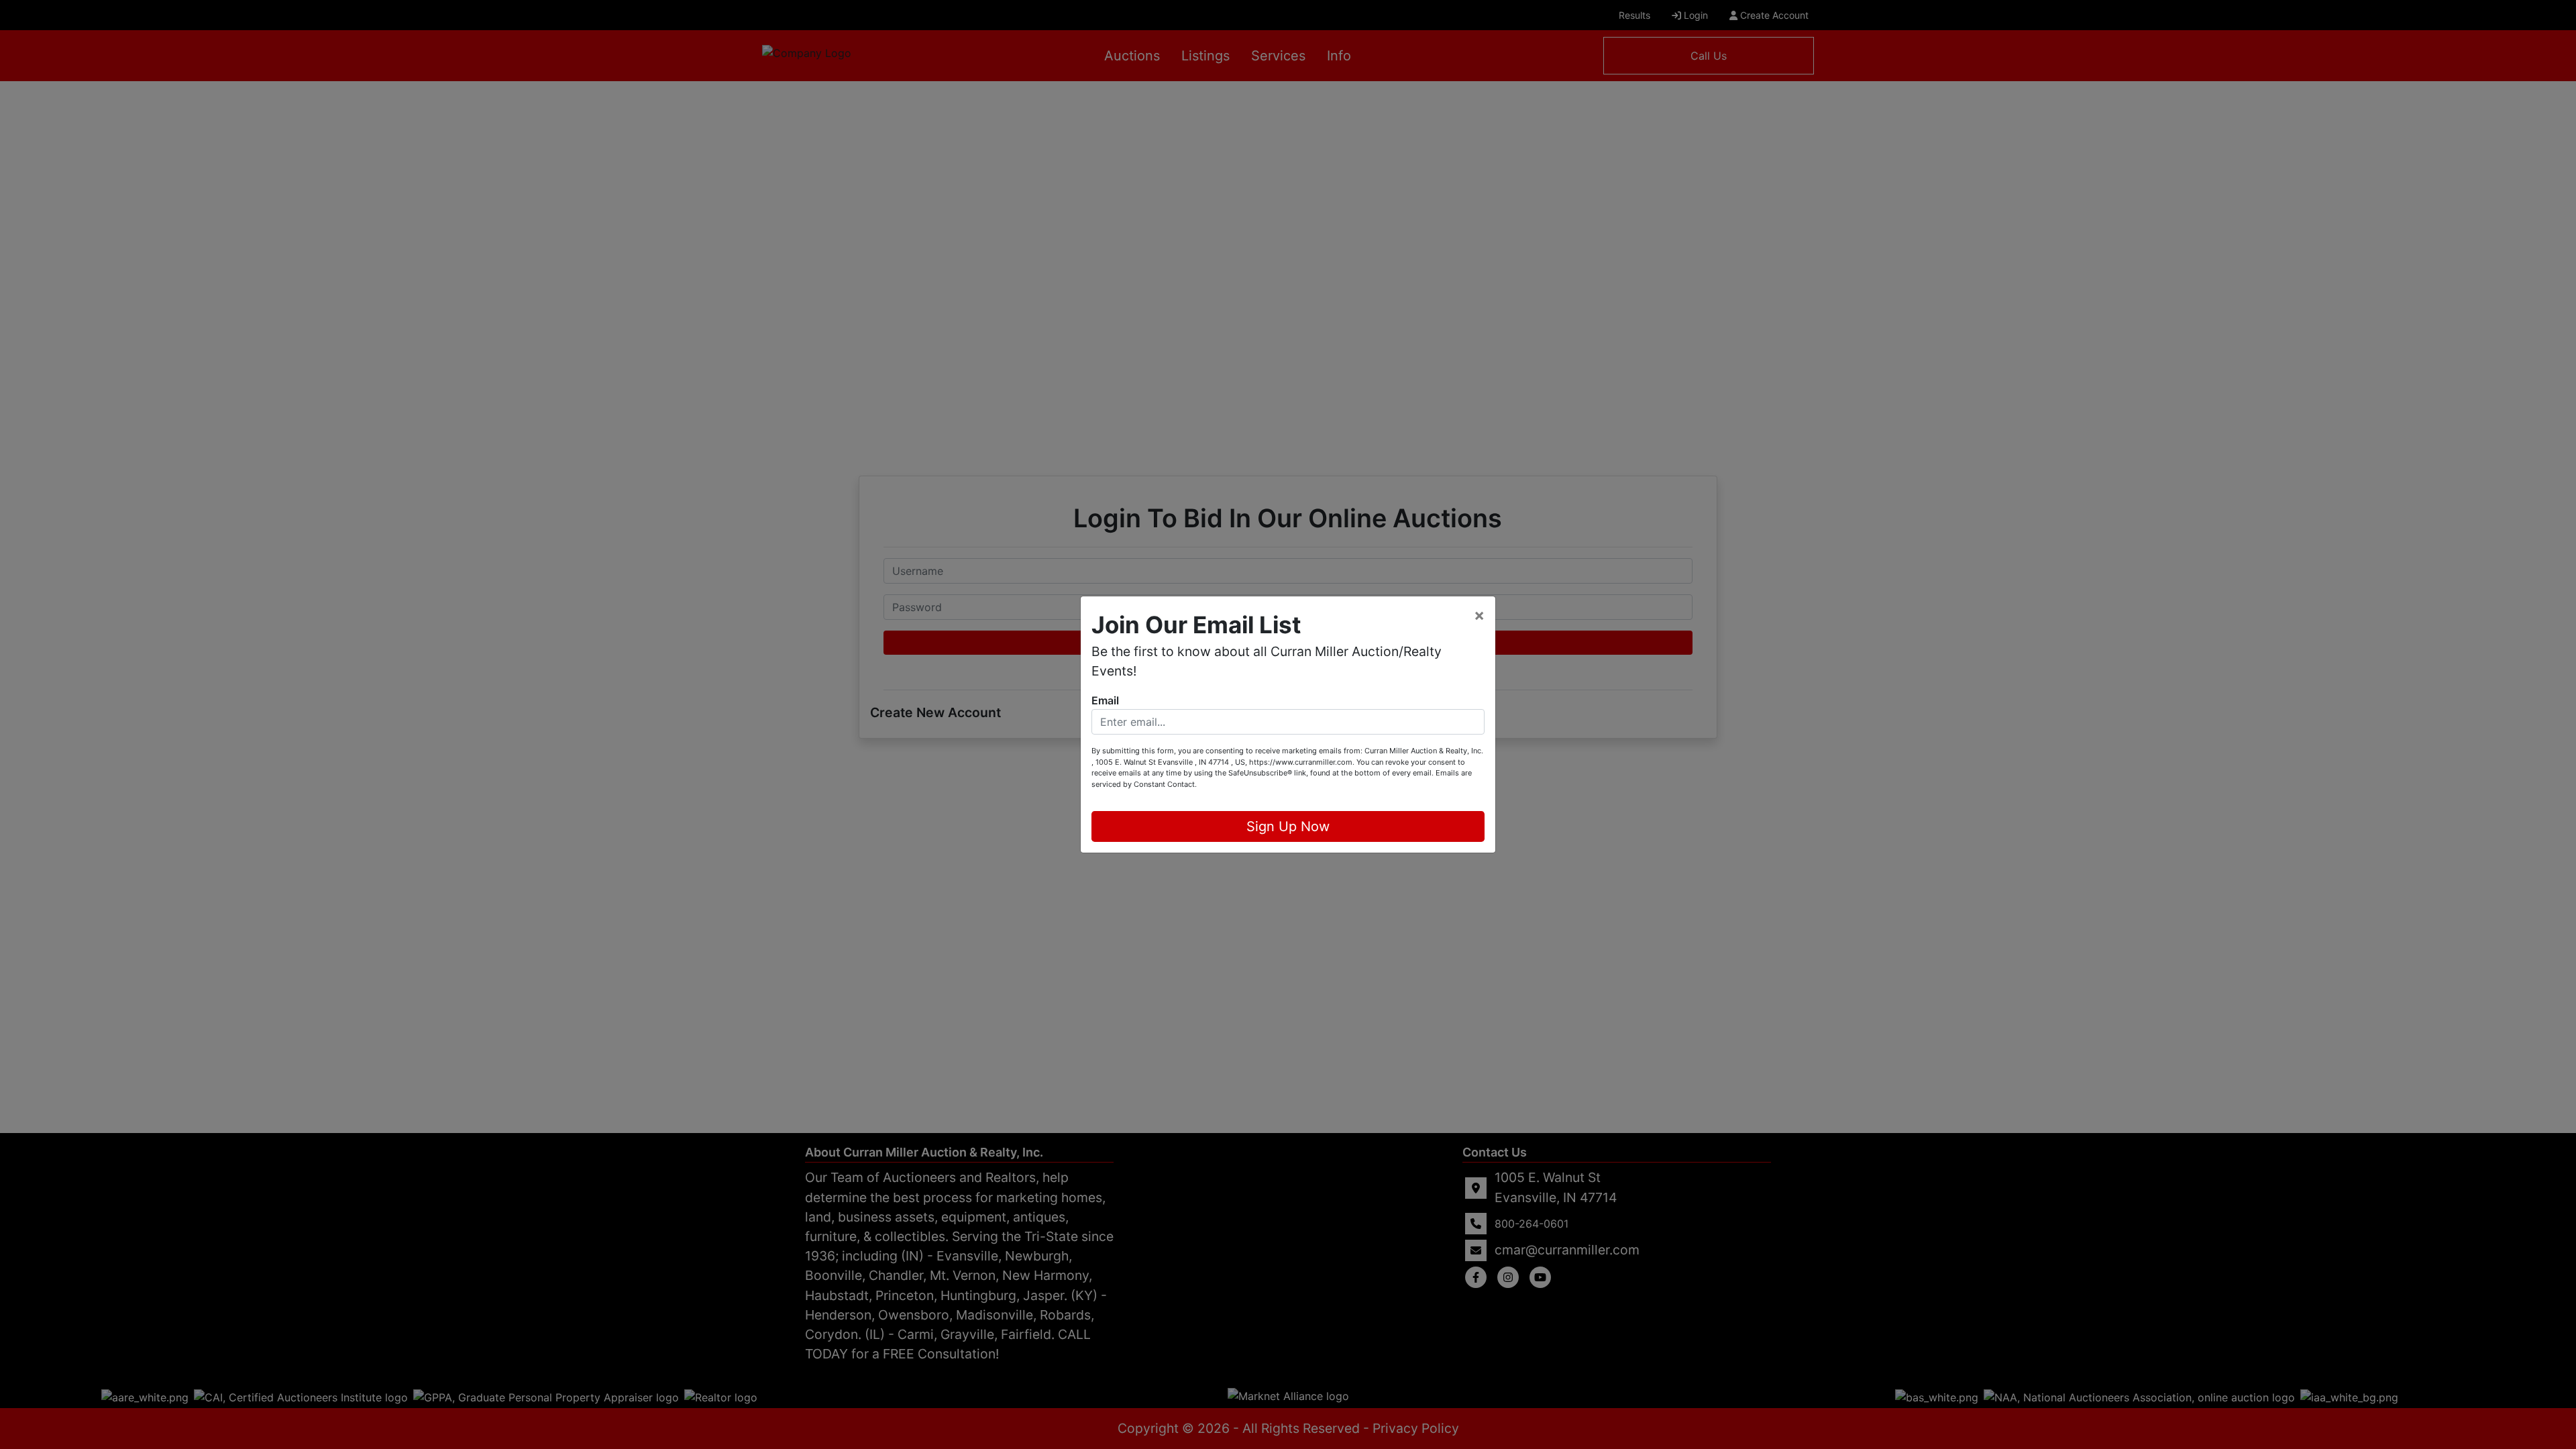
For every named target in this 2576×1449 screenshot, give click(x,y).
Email (1105, 700)
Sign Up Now (1288, 826)
